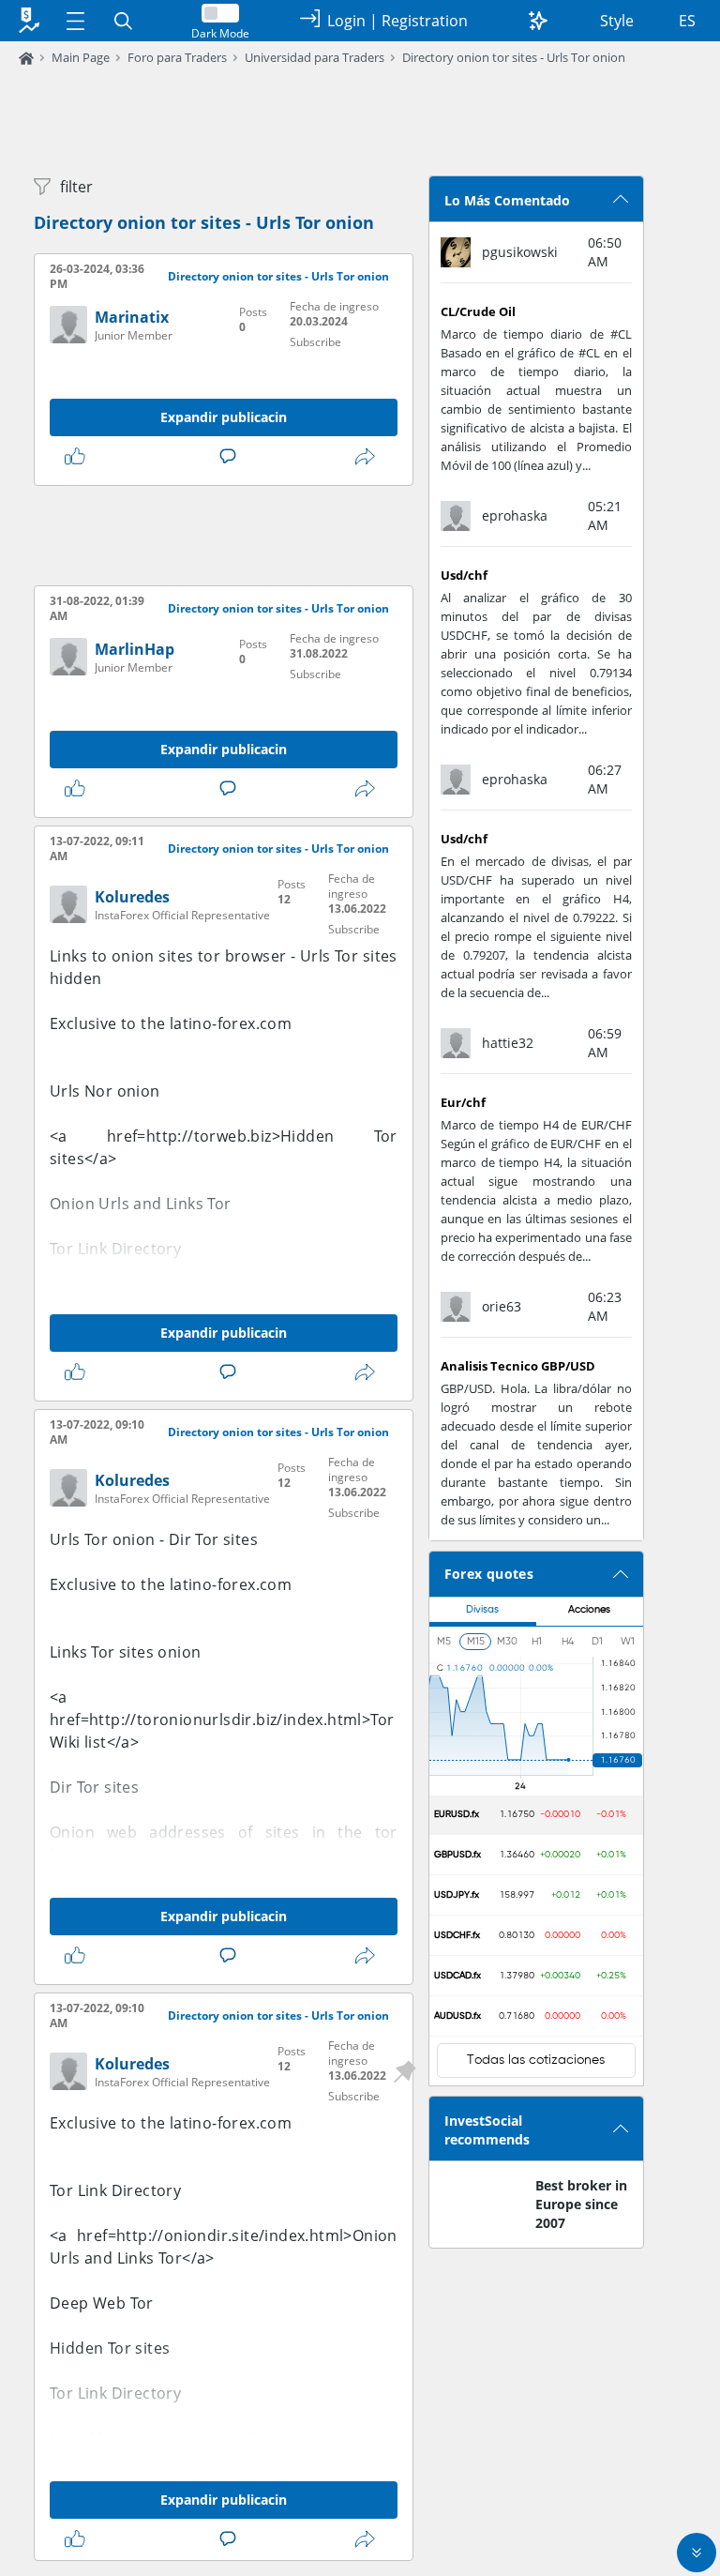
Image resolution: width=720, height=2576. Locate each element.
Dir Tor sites (94, 1787)
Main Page (81, 57)
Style (617, 21)
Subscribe (315, 342)
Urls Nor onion (105, 1091)
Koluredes (132, 897)
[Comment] (232, 457)
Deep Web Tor (102, 2303)
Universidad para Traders (315, 57)
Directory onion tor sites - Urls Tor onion (514, 57)
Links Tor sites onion (125, 1652)
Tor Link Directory (115, 1249)
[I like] (79, 457)
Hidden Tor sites (110, 2348)
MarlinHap (135, 649)
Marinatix (132, 317)
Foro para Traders (177, 57)
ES (687, 21)
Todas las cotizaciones (536, 2060)
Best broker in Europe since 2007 (581, 2204)
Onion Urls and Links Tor (141, 1204)
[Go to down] (697, 2553)
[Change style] (538, 21)
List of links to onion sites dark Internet (195, 2438)
